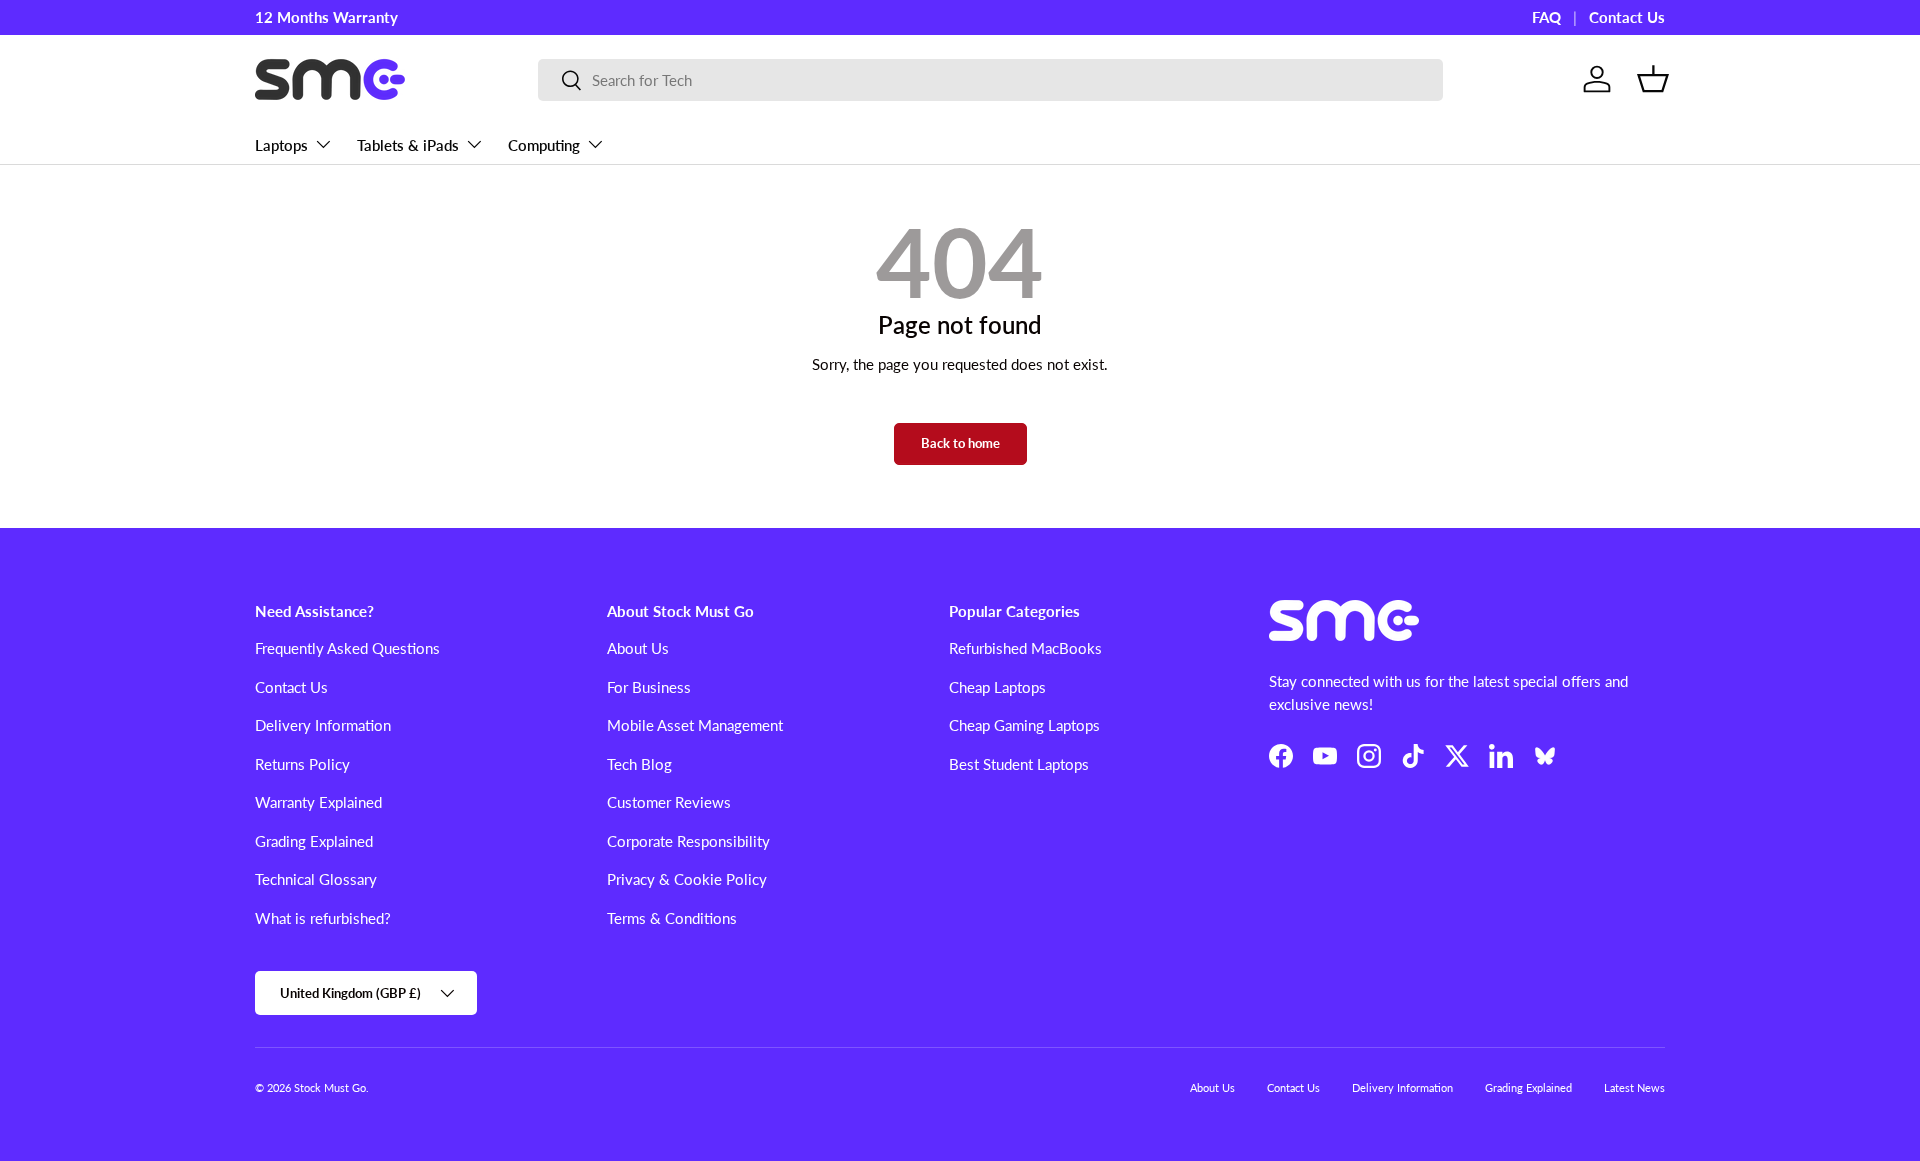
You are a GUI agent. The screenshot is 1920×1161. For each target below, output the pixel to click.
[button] (1653, 79)
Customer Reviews (669, 802)
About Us (638, 648)
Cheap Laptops (997, 687)
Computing (544, 145)
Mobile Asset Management (695, 725)
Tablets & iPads (408, 145)
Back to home (960, 443)
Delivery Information (323, 725)
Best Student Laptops (1019, 764)
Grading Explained (314, 841)
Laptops (281, 145)
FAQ (1546, 17)
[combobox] (990, 80)
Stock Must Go (330, 1087)
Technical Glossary (316, 879)
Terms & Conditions (672, 918)
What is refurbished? (323, 918)
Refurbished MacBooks (1025, 648)
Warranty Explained (318, 802)
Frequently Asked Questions (347, 648)
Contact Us (1627, 17)
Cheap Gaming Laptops (1024, 725)
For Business (649, 687)
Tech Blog (639, 764)
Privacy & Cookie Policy (687, 879)
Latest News (1634, 1087)
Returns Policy (302, 764)
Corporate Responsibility (688, 841)
